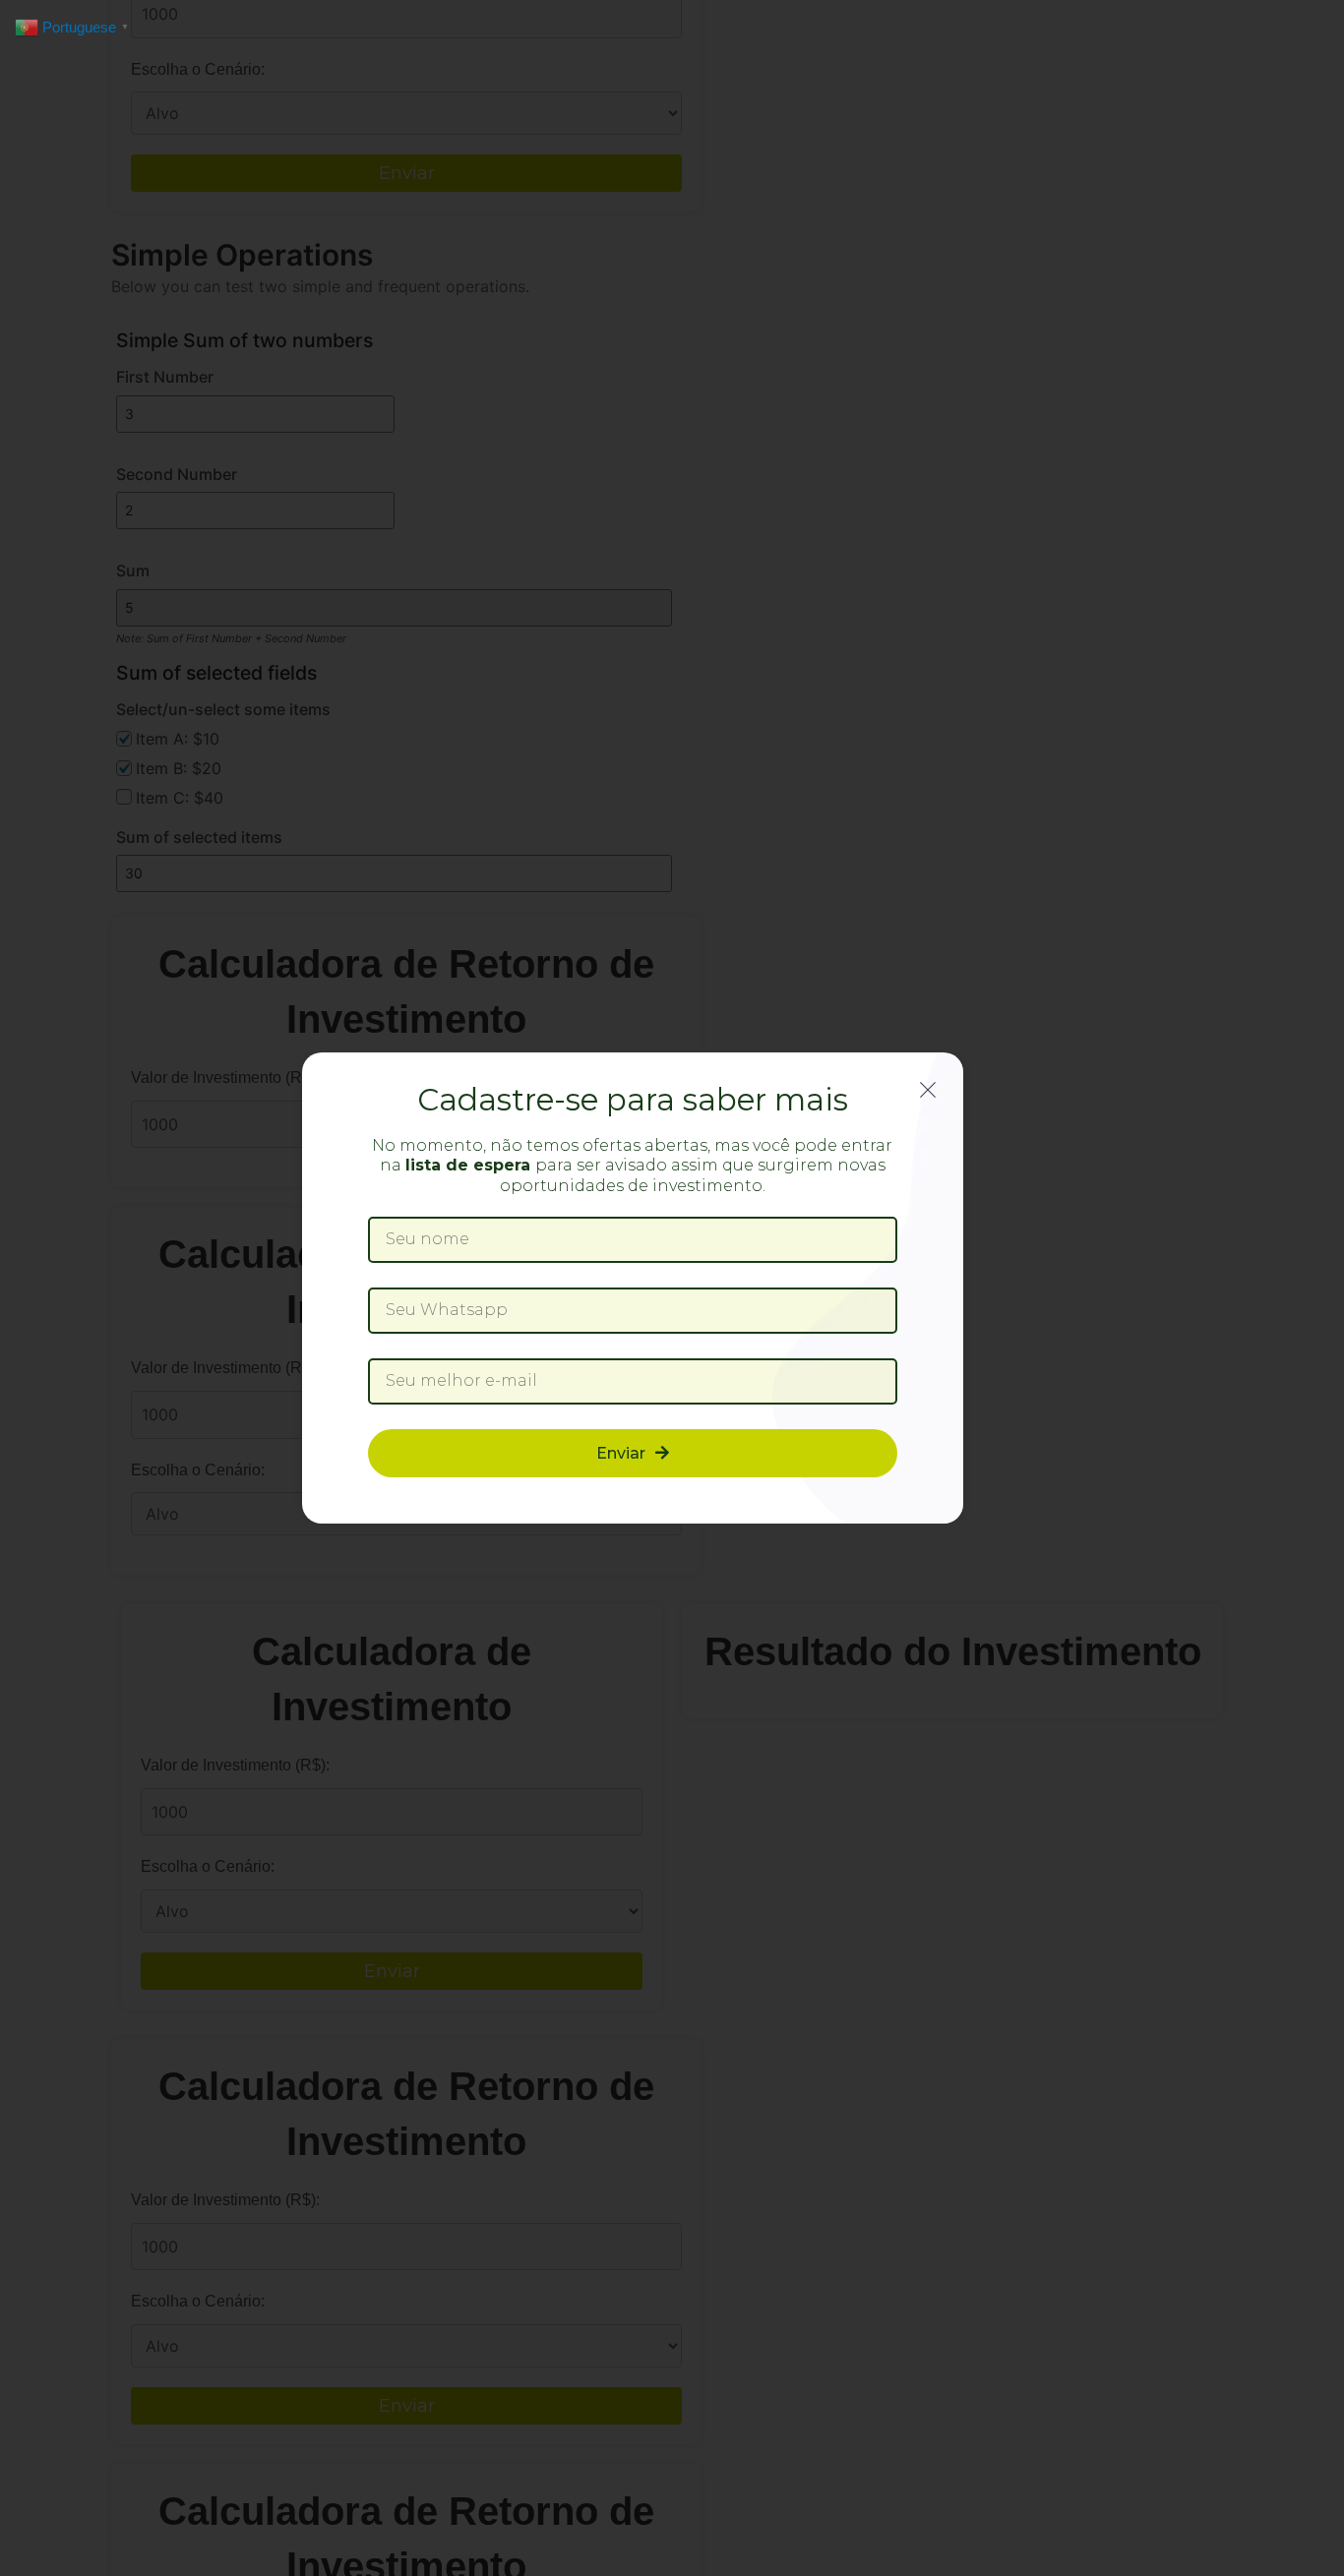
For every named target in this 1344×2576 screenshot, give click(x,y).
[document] (672, 1288)
